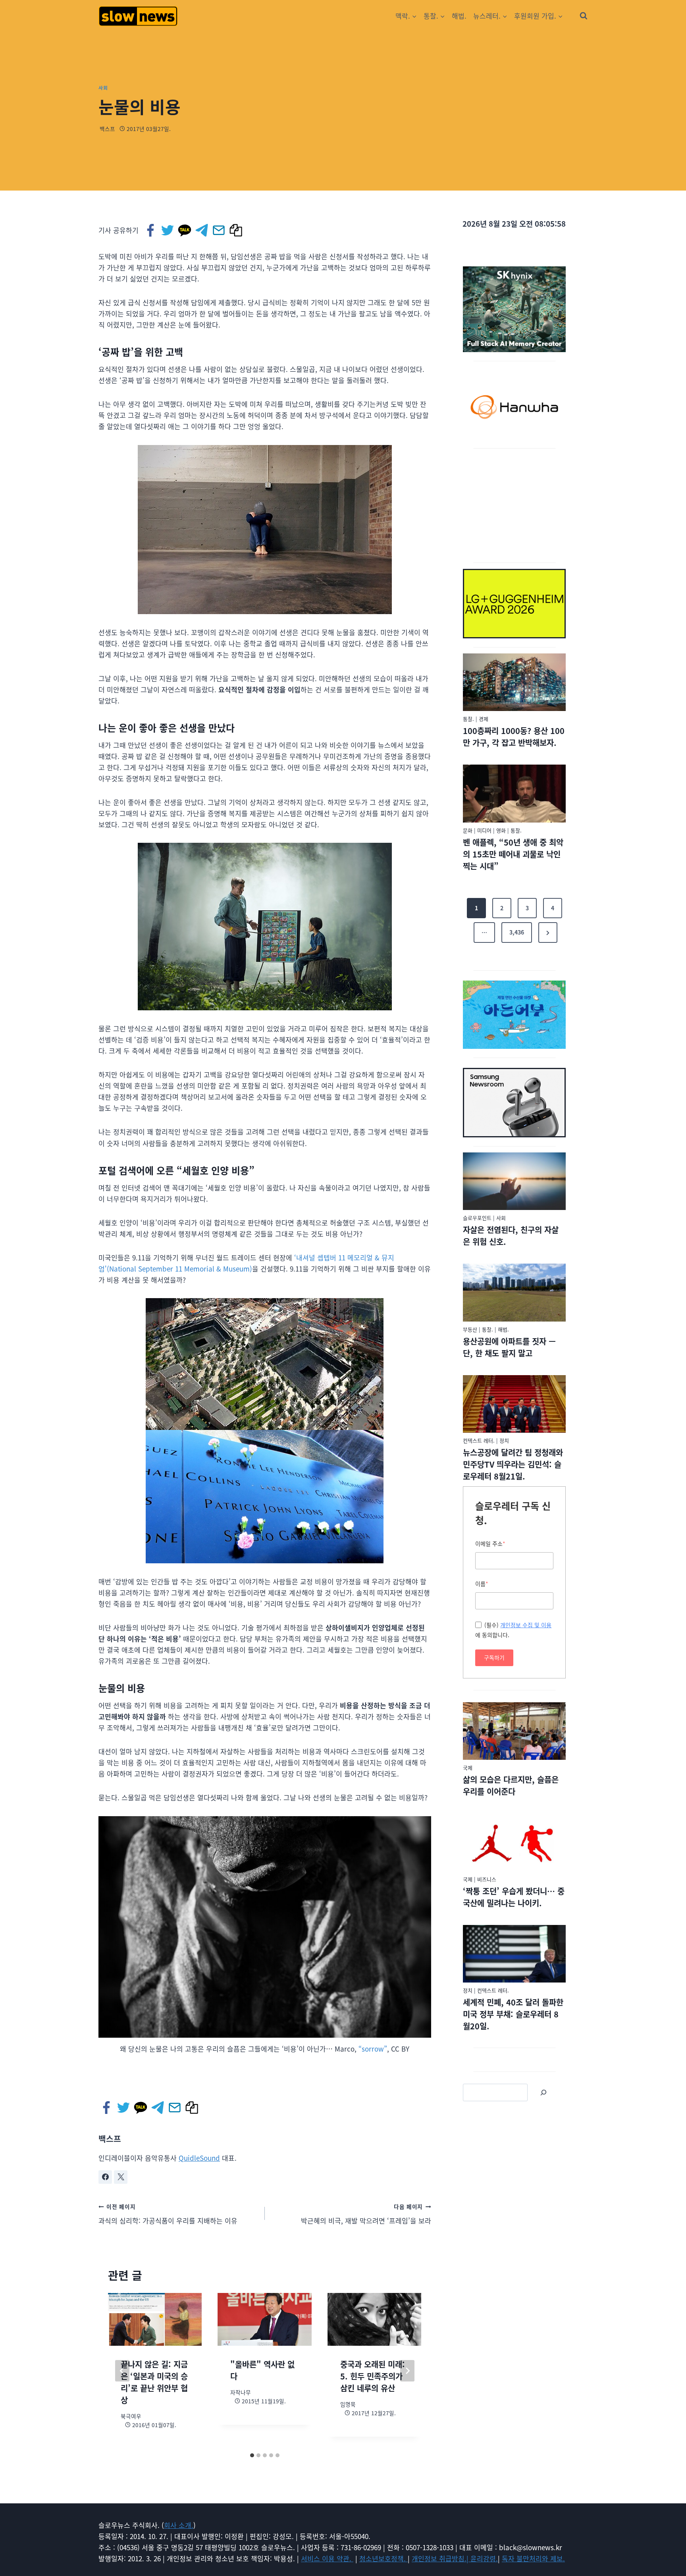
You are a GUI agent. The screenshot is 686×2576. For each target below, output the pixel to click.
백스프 (107, 129)
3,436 (517, 932)
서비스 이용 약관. (327, 2558)
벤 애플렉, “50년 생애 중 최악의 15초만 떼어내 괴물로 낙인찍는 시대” (513, 854)
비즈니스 (487, 1879)
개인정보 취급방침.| (441, 2558)
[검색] (543, 2092)
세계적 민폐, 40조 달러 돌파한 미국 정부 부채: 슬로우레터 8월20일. (513, 2014)
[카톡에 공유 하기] (185, 230)
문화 (468, 830)
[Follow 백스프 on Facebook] (105, 2177)
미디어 (484, 830)
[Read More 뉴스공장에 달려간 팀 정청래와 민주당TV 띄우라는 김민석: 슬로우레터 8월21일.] (514, 1404)
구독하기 (494, 1657)
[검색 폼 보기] (584, 16)
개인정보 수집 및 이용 (526, 1625)
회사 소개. (179, 2525)
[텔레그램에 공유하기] (202, 230)
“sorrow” (373, 2049)
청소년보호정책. (383, 2558)
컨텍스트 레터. (479, 1440)
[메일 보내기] (219, 230)
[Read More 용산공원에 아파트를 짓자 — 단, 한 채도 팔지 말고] (514, 1293)
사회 (103, 88)
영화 (501, 830)
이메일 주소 (490, 1543)
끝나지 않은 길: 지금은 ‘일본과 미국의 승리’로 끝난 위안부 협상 (154, 2382)
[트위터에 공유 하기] (168, 230)
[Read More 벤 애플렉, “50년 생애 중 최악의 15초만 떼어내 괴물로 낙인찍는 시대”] (514, 794)
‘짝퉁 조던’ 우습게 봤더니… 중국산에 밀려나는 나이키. (514, 1897)
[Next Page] (548, 933)
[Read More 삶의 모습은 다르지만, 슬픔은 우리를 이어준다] (514, 1731)
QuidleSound (199, 2158)
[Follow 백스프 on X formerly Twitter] (121, 2177)
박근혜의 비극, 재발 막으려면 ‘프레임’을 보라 (366, 2214)
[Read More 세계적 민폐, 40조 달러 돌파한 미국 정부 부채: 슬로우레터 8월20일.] (514, 1954)
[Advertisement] (514, 504)
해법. (459, 16)
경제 (484, 719)
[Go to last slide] (122, 2371)
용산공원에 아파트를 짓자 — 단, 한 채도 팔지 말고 (509, 1347)
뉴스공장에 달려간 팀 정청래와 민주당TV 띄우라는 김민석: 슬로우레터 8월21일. (513, 1464)
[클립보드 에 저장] (236, 230)
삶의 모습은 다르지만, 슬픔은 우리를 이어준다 (511, 1785)
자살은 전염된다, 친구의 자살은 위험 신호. (511, 1236)
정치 (504, 1440)
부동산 (470, 1329)
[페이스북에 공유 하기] (151, 230)
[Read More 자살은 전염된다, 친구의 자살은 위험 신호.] (514, 1181)
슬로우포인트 (477, 1218)
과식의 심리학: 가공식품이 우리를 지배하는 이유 (168, 2214)
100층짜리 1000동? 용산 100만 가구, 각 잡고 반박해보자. (514, 737)
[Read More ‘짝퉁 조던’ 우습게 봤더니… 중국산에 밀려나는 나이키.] (514, 1842)
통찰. (468, 719)
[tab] (252, 2455)
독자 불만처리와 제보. (533, 2558)
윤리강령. (484, 2558)
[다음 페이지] (407, 2371)
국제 (468, 1768)
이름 (482, 1584)
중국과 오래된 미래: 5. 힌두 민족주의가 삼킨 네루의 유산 (373, 2376)
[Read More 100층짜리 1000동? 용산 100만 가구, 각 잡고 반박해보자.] (514, 682)
